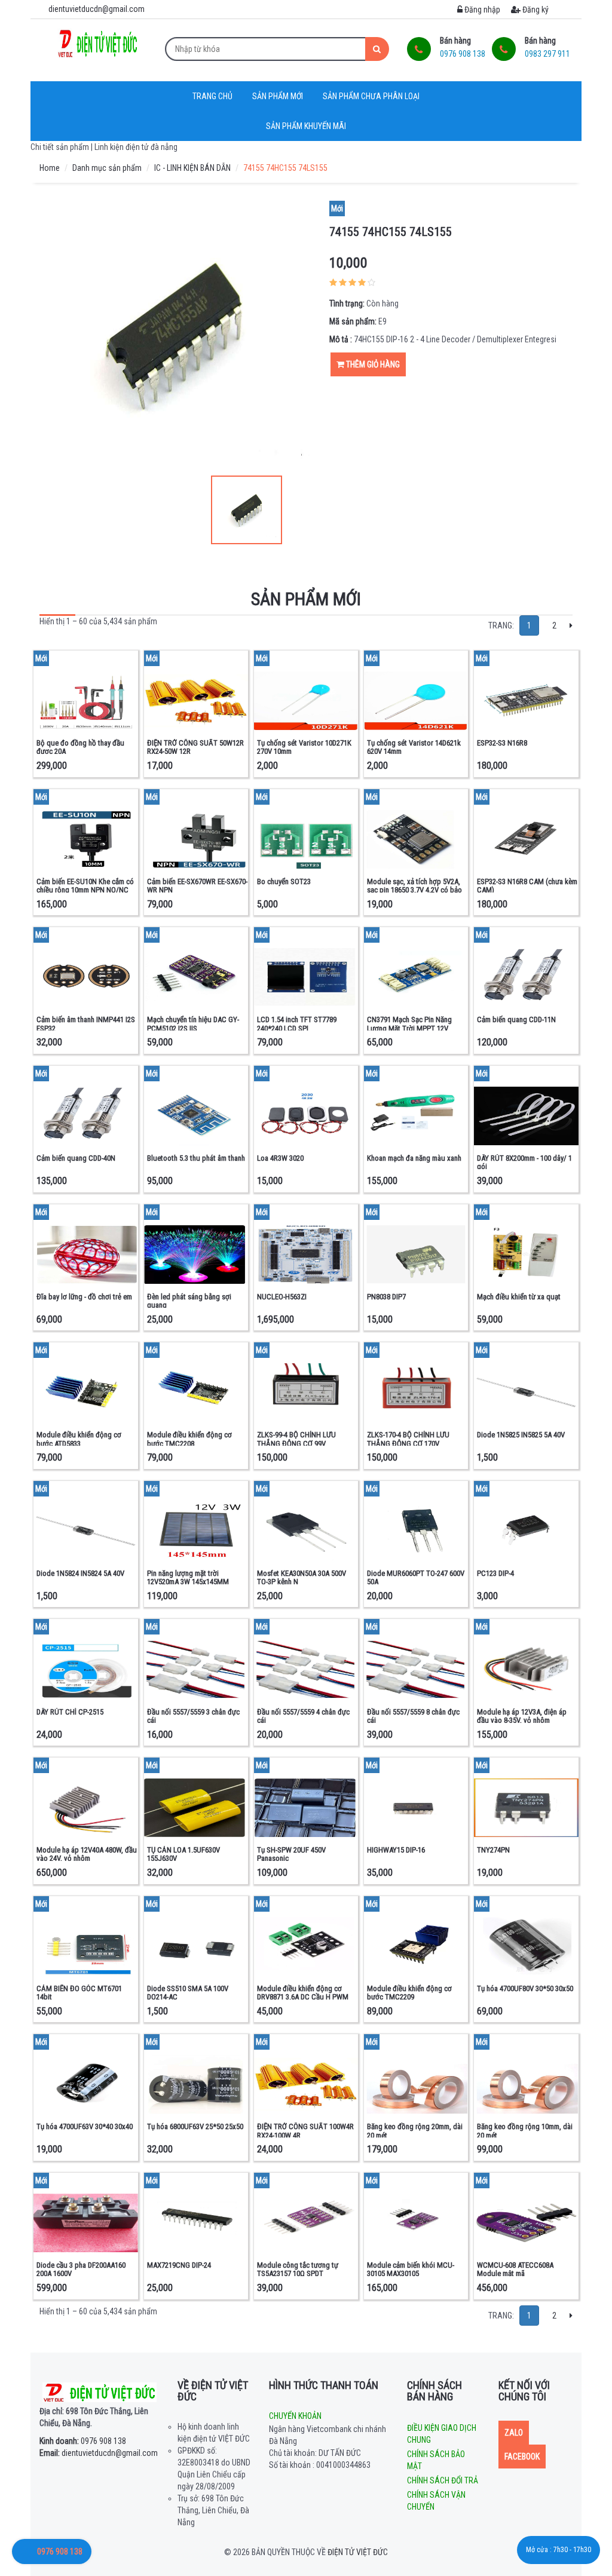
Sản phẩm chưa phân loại (371, 96)
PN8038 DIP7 (386, 1297)
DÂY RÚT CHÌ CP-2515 (70, 1712)
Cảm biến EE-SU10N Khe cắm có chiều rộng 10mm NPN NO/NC (85, 886)
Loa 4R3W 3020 (280, 1158)
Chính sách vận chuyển (436, 2501)
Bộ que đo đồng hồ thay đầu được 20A (80, 747)
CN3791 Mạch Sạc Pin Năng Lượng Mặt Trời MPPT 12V (409, 1024)
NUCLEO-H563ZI (282, 1297)
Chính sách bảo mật (436, 2460)
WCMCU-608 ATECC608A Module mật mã (515, 2269)
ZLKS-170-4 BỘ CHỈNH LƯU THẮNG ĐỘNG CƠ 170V (408, 1439)
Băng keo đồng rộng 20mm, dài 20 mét (415, 2131)
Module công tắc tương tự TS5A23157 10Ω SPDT (298, 2269)
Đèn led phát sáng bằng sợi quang (189, 1301)
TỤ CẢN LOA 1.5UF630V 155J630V (183, 1854)
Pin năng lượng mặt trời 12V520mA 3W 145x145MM (188, 1577)
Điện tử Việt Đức (358, 2552)
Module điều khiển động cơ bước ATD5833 (79, 1439)
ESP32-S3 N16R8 (502, 743)
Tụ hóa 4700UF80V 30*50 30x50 (525, 1988)
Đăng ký (535, 10)
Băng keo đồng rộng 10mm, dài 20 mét (525, 2131)
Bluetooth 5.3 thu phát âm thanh (196, 1158)
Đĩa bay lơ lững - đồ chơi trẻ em (84, 1297)
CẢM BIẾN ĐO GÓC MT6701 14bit (79, 1993)
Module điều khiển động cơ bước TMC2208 (189, 1439)
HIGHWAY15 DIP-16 (396, 1850)
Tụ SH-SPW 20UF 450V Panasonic (291, 1854)
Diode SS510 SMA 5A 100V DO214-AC (188, 1993)
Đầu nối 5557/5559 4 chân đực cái (303, 1716)
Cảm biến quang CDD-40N (76, 1158)
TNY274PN (493, 1850)
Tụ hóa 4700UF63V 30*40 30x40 (85, 2126)
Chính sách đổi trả (443, 2480)
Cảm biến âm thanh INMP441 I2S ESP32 (86, 1024)
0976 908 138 (83, 2441)
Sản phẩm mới (278, 96)
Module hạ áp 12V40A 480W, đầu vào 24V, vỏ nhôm (87, 1854)
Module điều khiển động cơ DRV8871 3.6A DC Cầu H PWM (303, 1993)
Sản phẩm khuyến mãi (306, 126)
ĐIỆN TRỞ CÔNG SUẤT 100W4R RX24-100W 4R (305, 2131)
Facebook (522, 2457)
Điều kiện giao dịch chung (442, 2434)
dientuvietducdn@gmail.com (99, 2453)
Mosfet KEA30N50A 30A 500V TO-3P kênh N (302, 1577)
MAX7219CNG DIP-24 (179, 2265)
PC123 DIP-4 (495, 1573)
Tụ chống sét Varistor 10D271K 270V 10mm (304, 747)
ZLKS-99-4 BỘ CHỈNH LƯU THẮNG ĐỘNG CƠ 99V (296, 1439)
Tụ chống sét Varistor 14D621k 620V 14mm (414, 747)
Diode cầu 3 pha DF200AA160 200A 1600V (81, 2269)
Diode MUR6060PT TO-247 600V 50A (416, 1577)
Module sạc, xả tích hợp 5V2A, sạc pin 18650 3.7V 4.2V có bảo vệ (414, 890)
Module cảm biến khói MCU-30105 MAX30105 (411, 2269)
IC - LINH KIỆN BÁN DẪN (192, 168)
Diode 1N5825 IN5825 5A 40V (521, 1435)
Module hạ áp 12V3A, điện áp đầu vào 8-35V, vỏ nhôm (522, 1716)
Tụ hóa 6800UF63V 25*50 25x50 (195, 2126)
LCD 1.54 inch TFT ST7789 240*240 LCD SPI (297, 1024)
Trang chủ (212, 96)
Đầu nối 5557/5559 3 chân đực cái (193, 1716)
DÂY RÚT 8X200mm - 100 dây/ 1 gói (524, 1162)
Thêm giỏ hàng (372, 364)
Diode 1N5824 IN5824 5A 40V (80, 1573)
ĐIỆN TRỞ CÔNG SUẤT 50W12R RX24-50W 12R (195, 747)
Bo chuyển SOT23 (284, 881)
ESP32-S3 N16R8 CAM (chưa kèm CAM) (527, 886)
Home (50, 168)
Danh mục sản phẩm (107, 168)
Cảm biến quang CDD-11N (516, 1019)
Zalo (514, 2433)
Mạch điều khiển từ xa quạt (519, 1297)
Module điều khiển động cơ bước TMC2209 (409, 1993)
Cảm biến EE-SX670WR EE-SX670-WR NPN (197, 886)
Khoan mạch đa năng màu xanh (414, 1158)
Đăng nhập (481, 10)
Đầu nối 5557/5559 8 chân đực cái (413, 1716)
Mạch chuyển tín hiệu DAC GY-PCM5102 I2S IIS (193, 1024)
